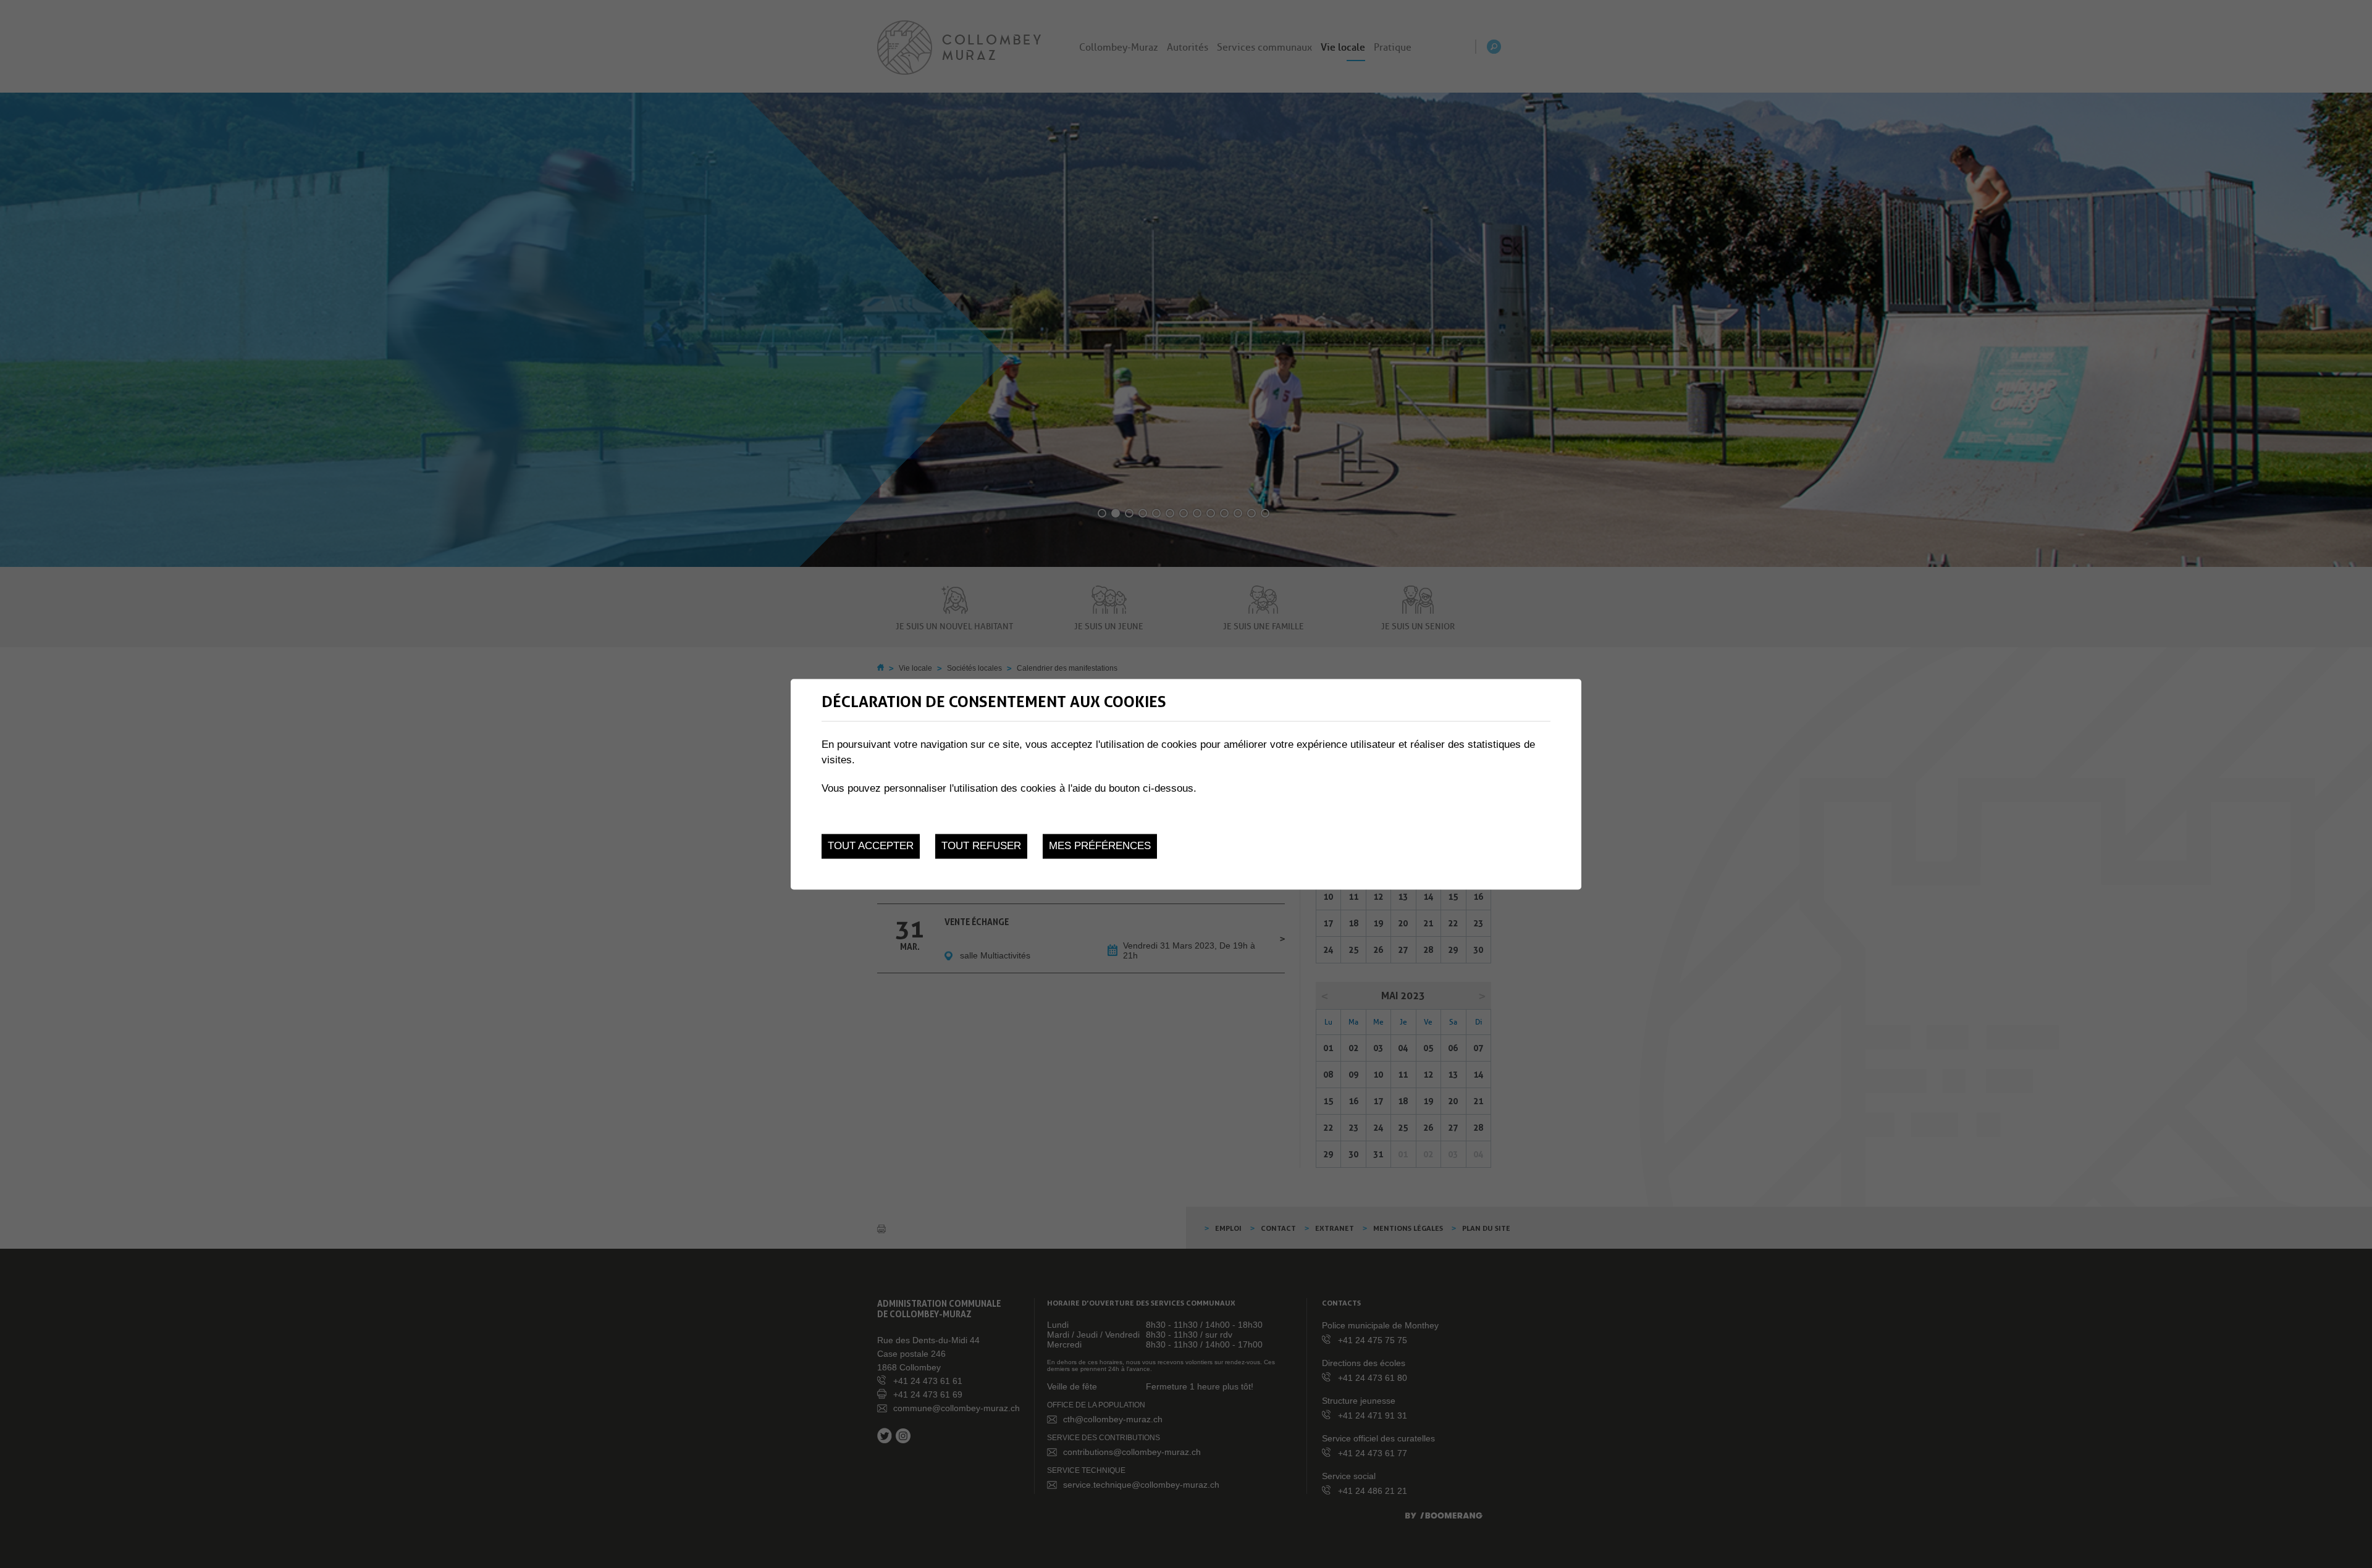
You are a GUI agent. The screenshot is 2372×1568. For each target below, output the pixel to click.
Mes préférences (1100, 846)
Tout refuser (981, 846)
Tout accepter (871, 846)
